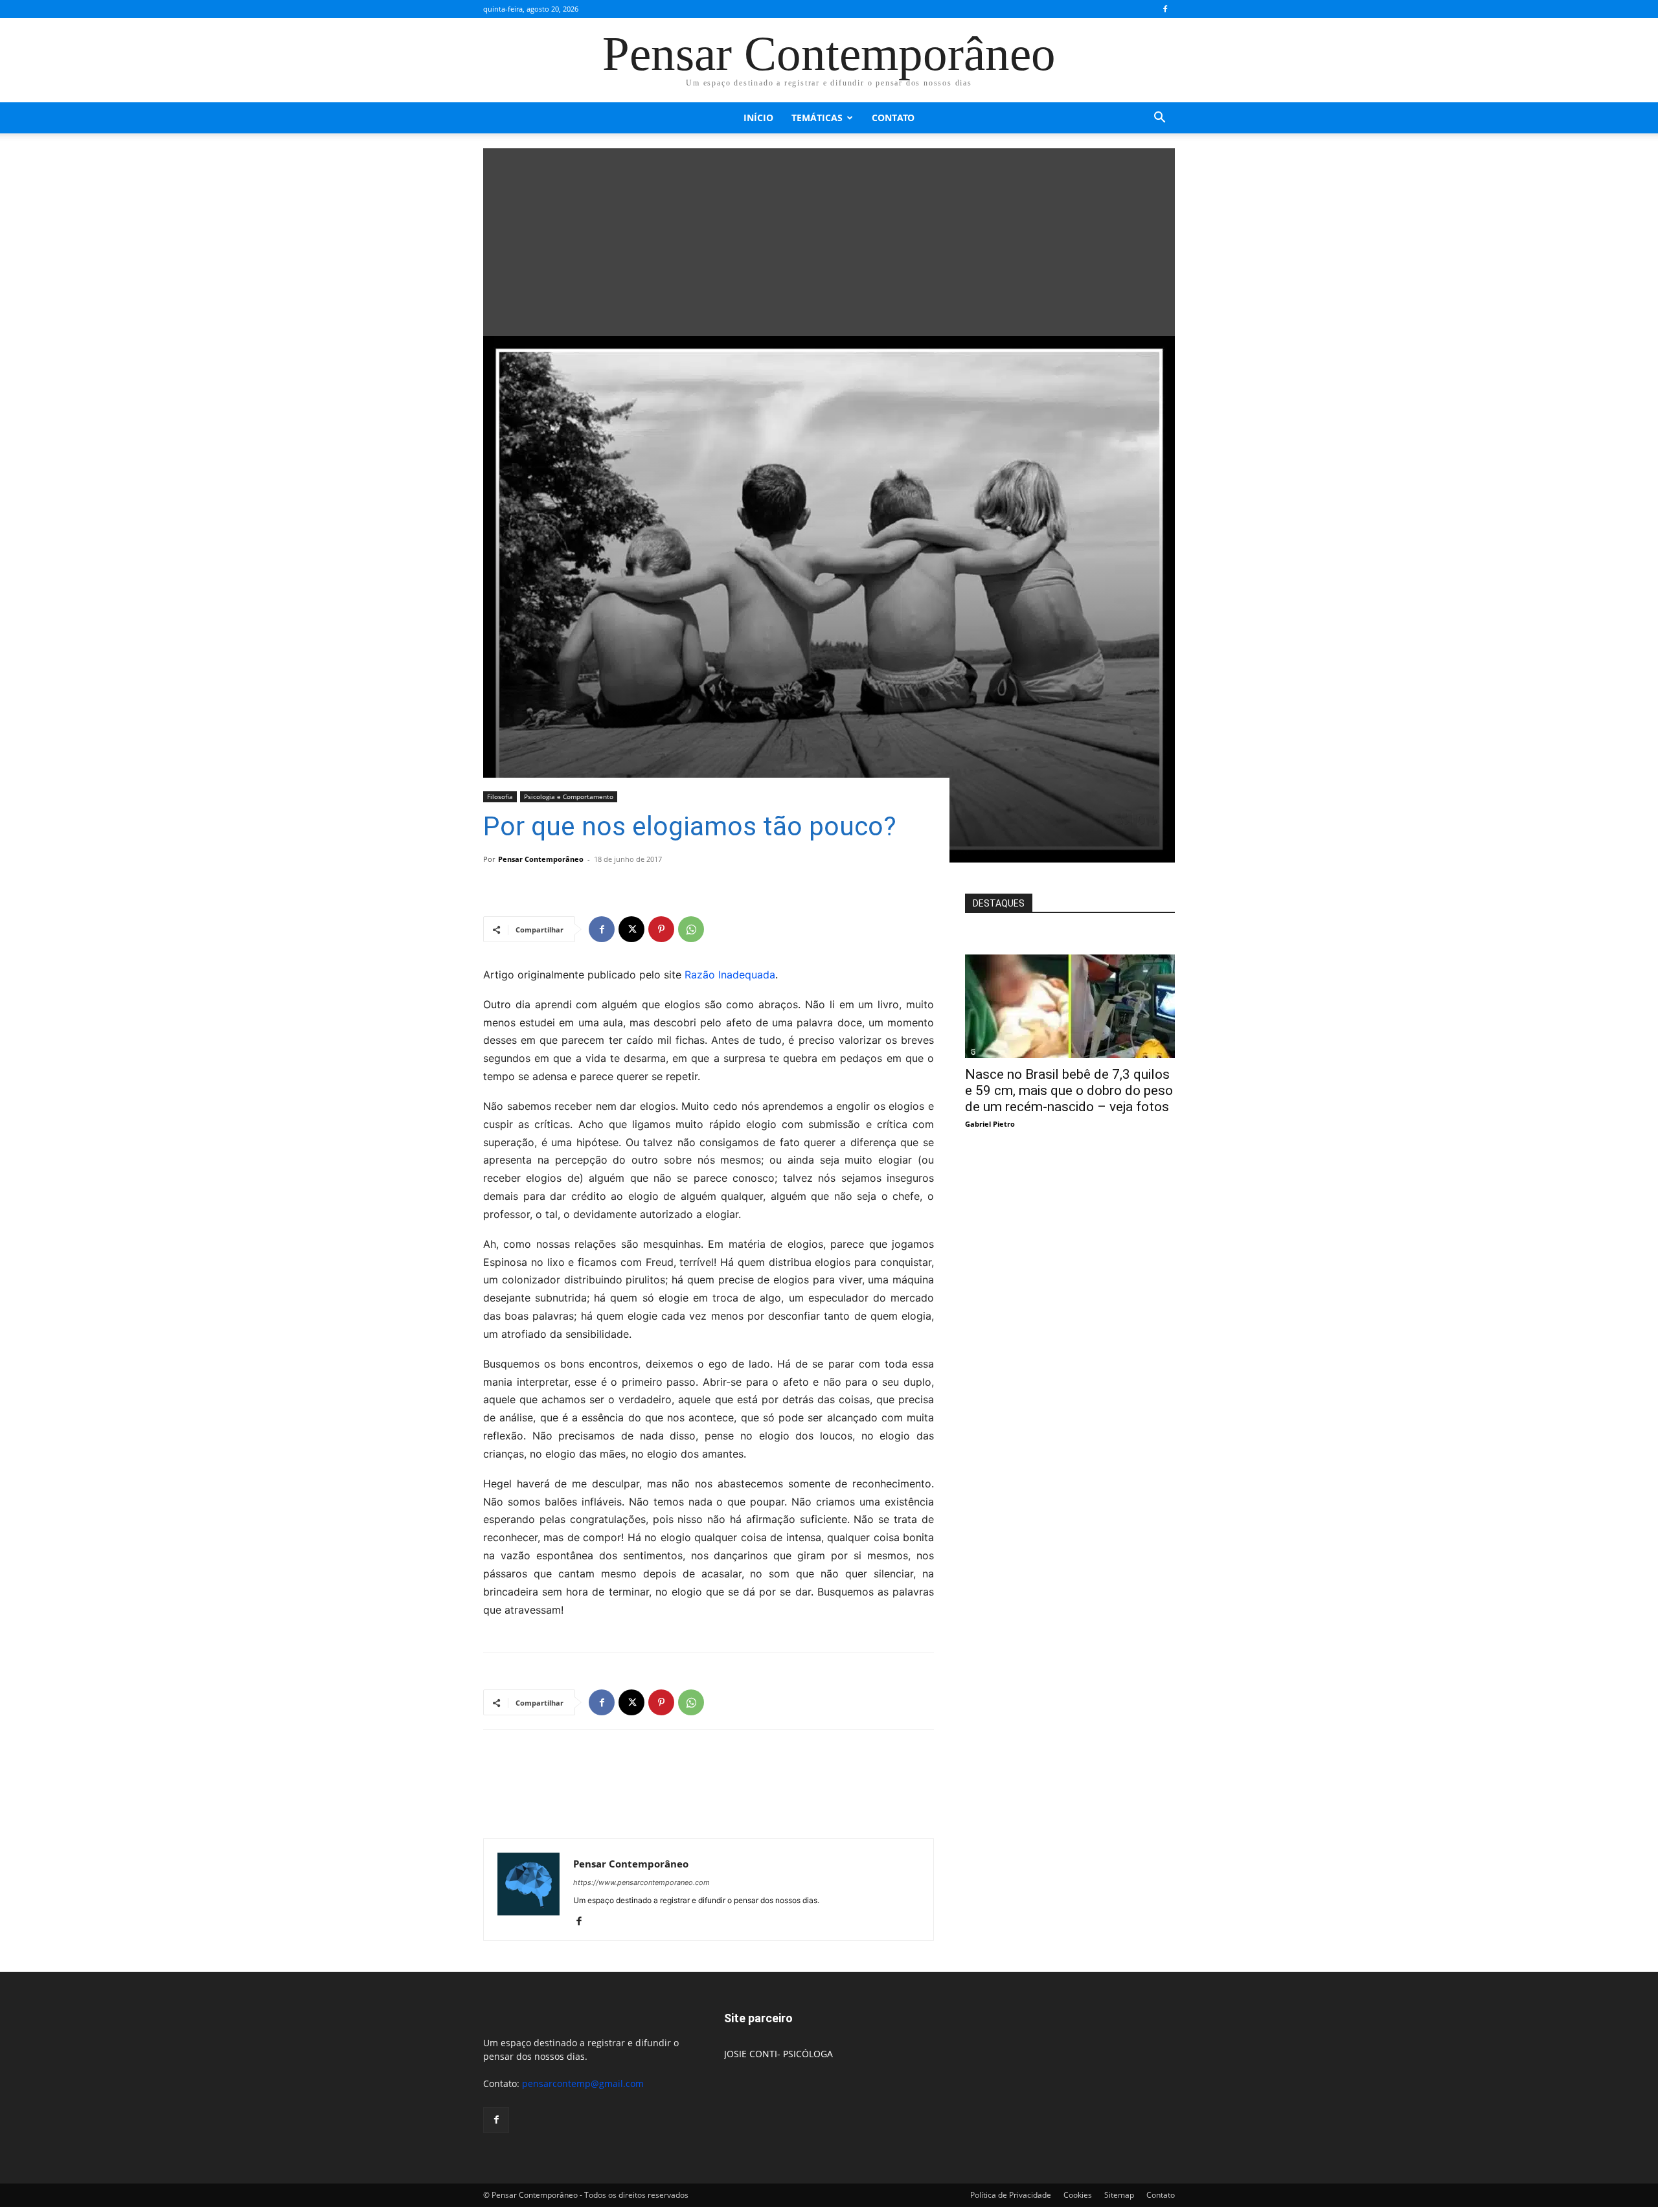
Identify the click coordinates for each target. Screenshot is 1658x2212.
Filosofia (500, 796)
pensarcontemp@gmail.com (583, 2083)
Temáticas (817, 118)
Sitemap (1119, 2195)
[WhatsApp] (691, 929)
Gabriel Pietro (990, 1124)
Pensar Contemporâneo (541, 859)
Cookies (1078, 2195)
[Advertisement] (829, 239)
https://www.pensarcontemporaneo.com (642, 1882)
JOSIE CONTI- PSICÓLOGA (778, 2054)
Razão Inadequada (730, 975)
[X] (631, 929)
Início (758, 118)
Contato (893, 118)
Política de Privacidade (1011, 2195)
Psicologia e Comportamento (569, 796)
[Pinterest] (661, 929)
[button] (1159, 119)
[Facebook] (1165, 9)
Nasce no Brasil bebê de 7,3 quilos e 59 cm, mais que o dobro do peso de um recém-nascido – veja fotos (1069, 1090)
